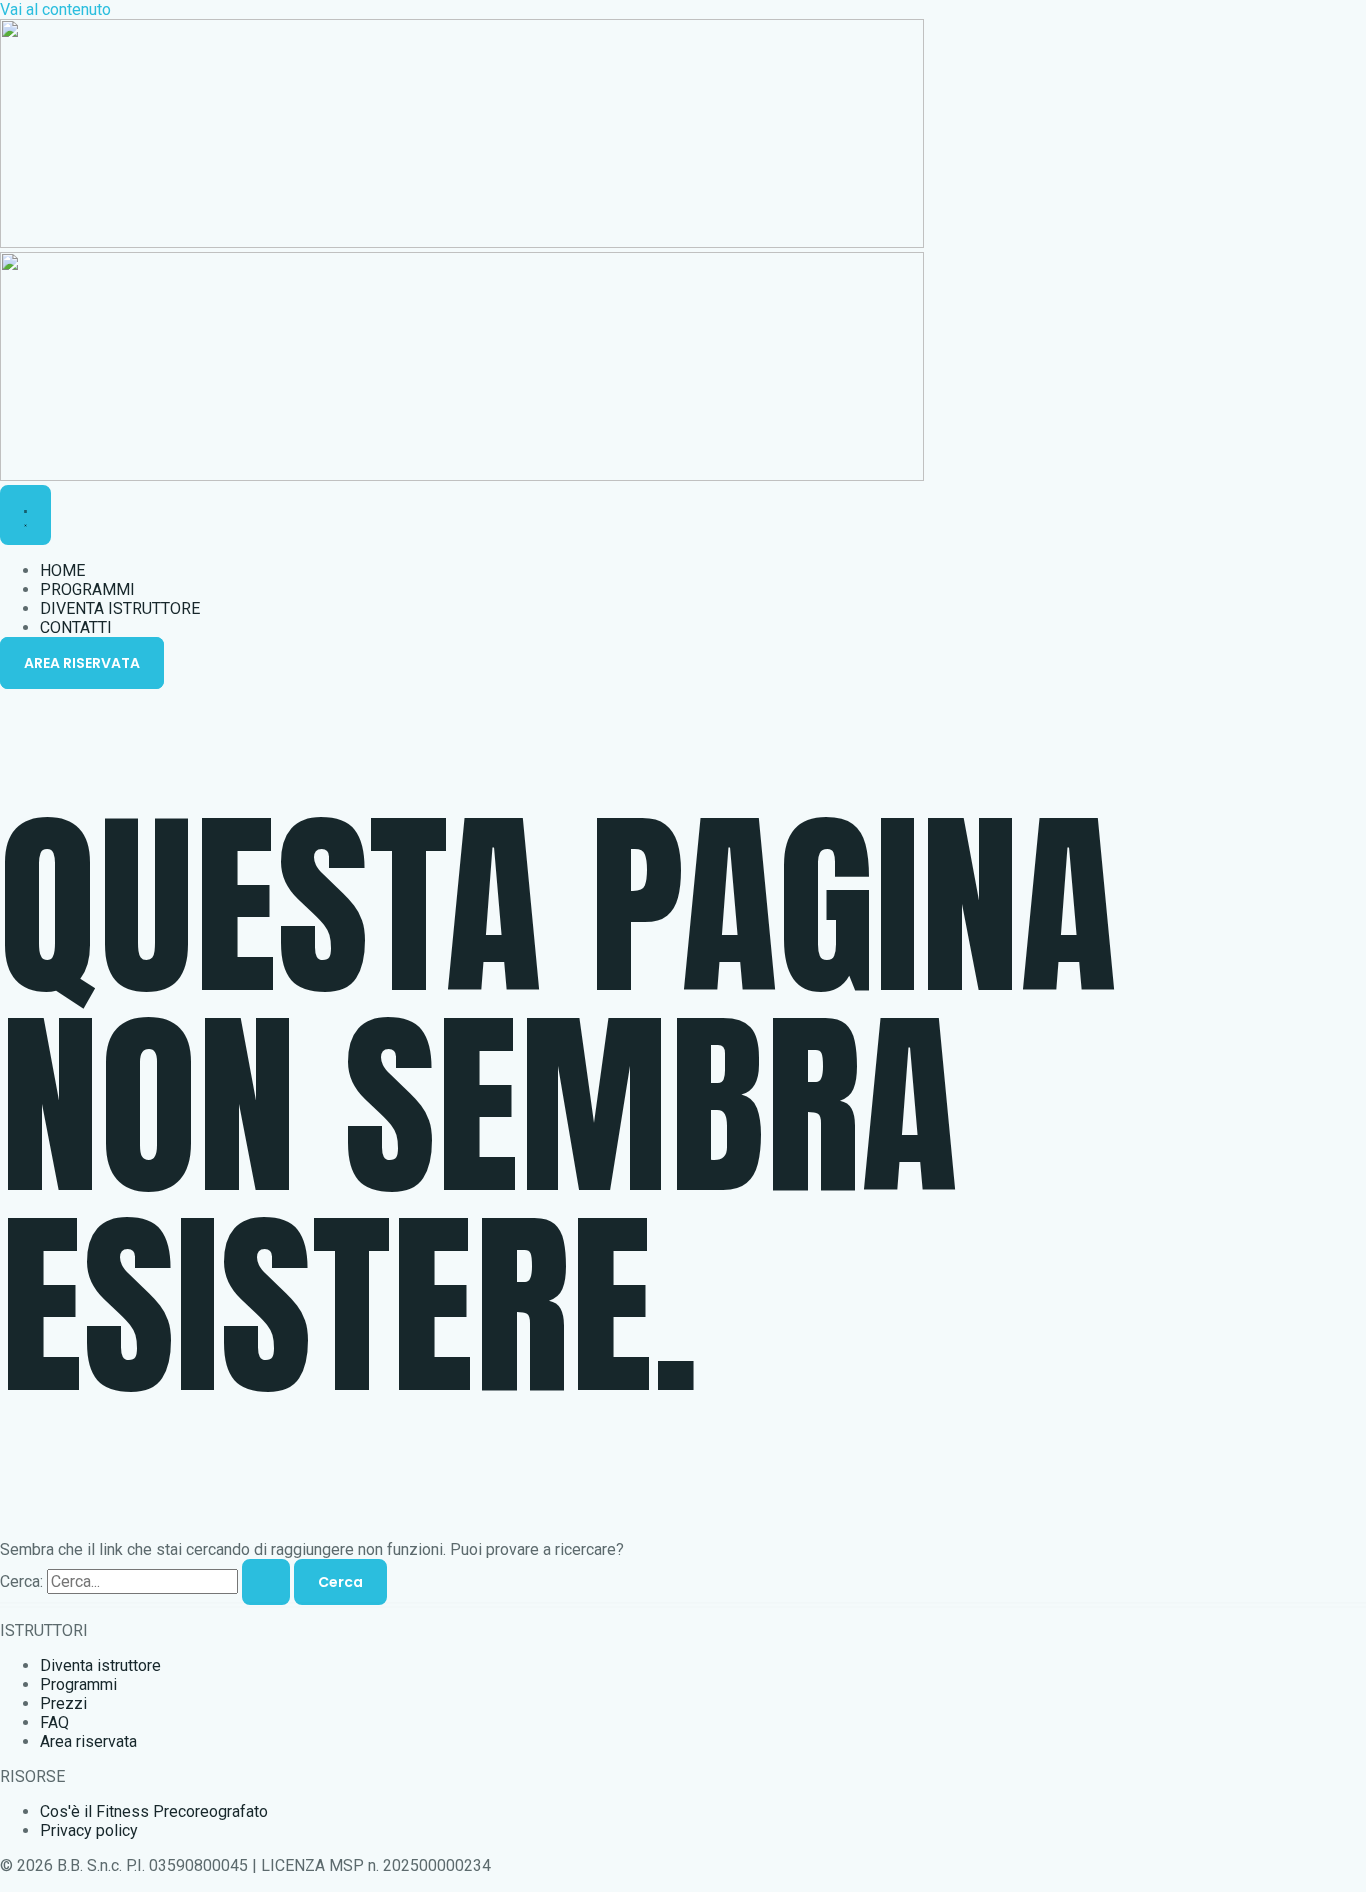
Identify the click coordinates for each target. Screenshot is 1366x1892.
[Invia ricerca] (266, 1582)
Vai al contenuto (55, 9)
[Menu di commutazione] (25, 515)
